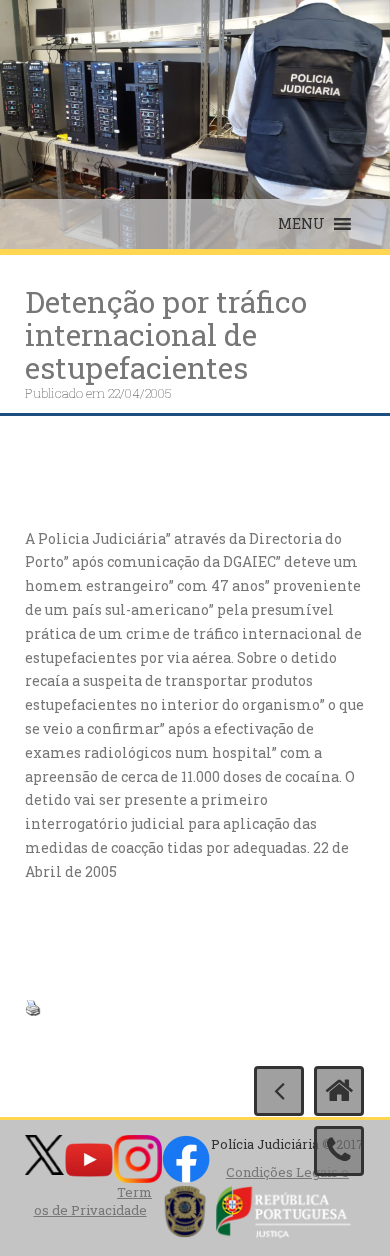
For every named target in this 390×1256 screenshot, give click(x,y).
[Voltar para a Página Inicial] (339, 1091)
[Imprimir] (33, 1006)
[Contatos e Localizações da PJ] (339, 1151)
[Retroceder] (279, 1091)
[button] (301, 224)
